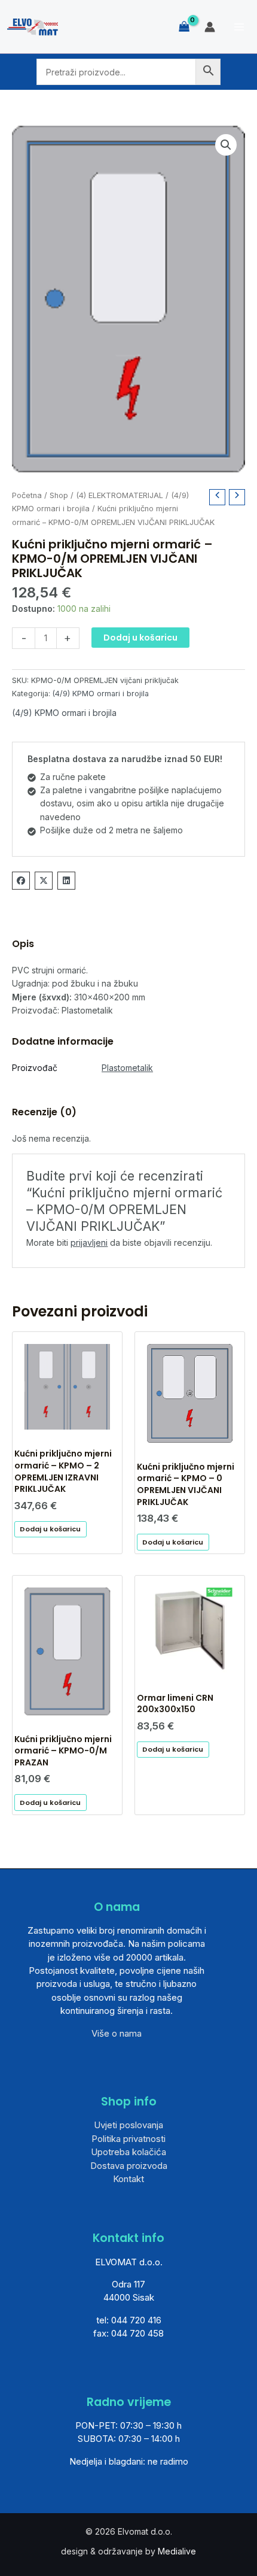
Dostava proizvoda (129, 2166)
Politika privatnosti (128, 2139)
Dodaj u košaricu (140, 638)
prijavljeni (89, 1243)
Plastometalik (127, 1068)
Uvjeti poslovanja (128, 2125)
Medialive (177, 2551)
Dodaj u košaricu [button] (50, 1529)
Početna (27, 495)
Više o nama (117, 2033)
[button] (226, 145)
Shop (59, 495)
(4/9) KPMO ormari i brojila (101, 694)
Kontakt (128, 2179)
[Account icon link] (210, 27)
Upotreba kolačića (128, 2152)
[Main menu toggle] (239, 27)
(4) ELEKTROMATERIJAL (120, 495)
